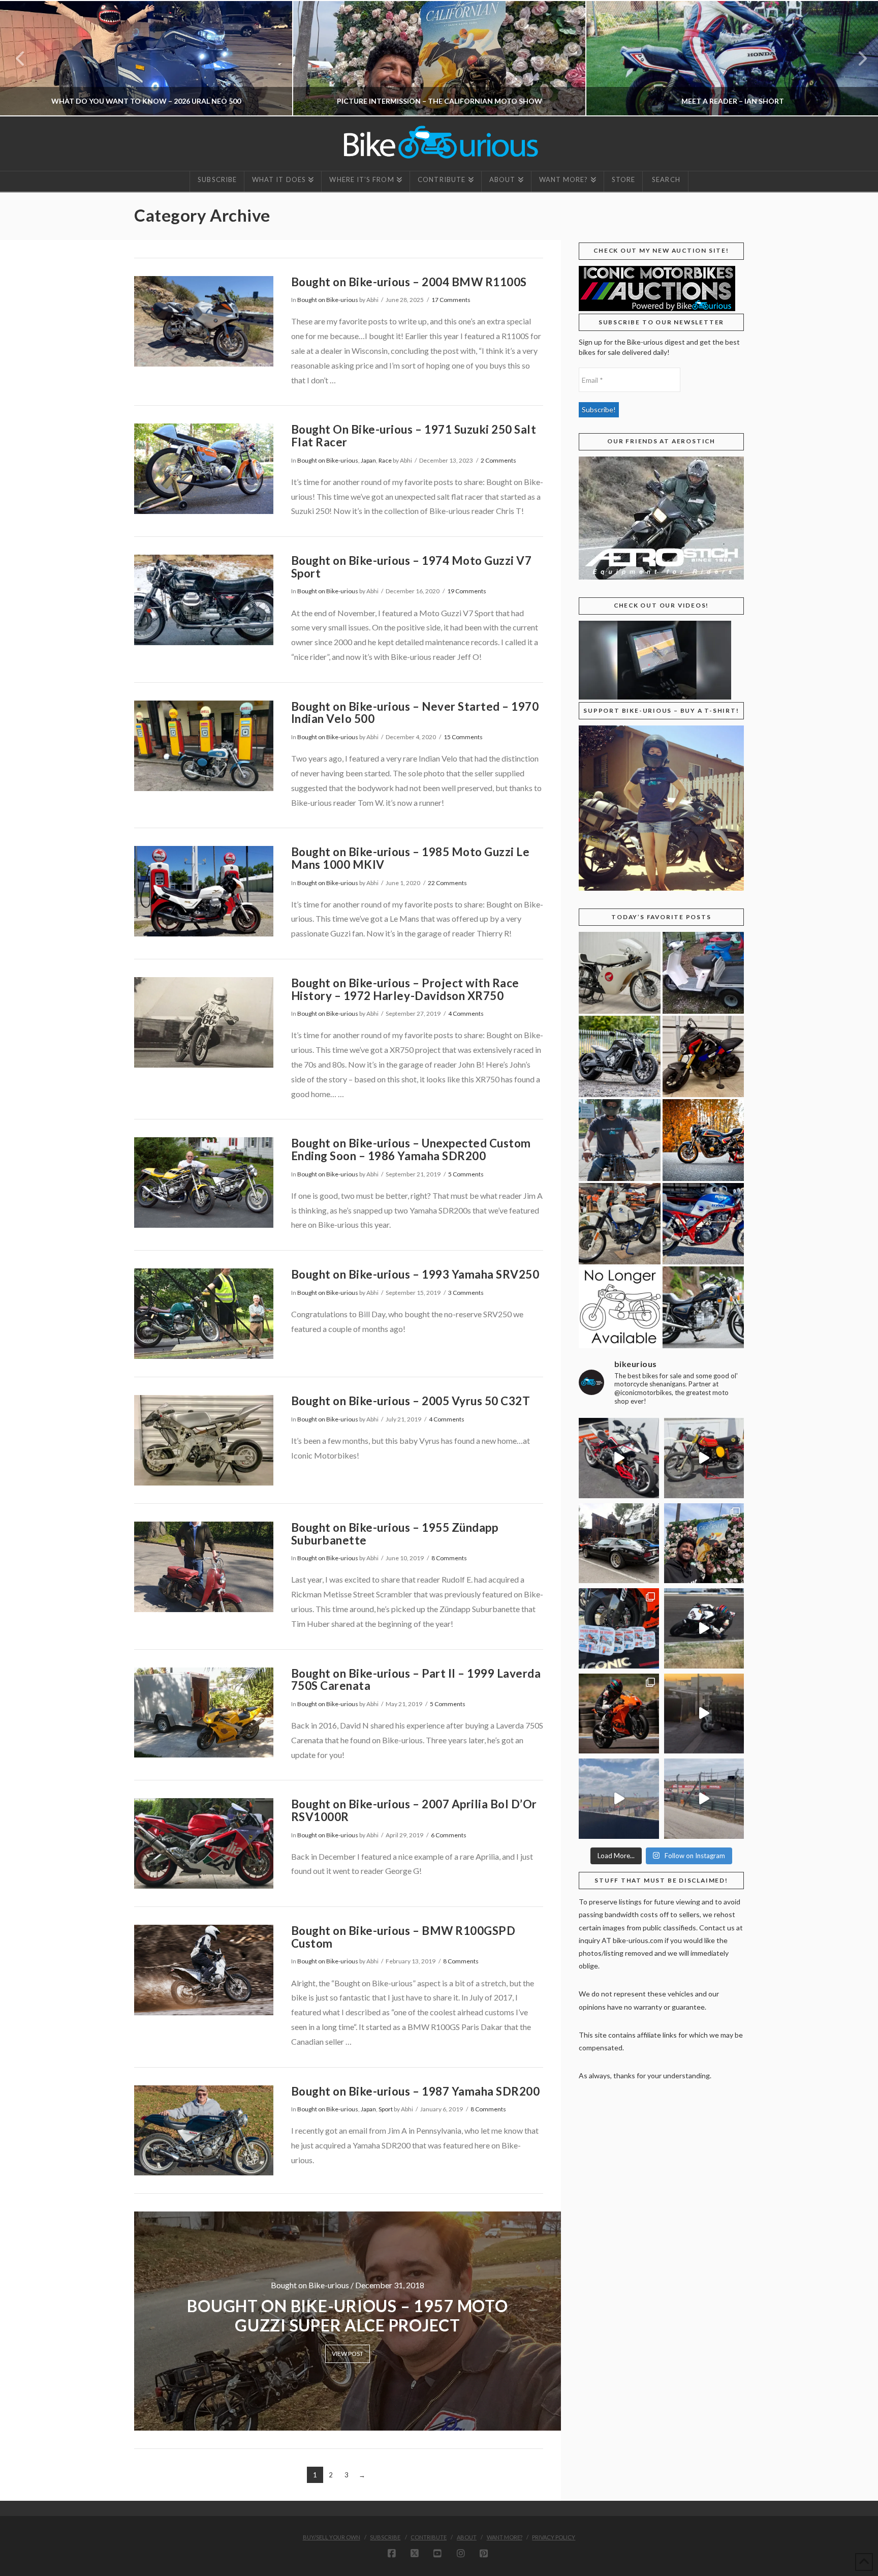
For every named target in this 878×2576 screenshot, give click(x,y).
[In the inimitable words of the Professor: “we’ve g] (619, 1458)
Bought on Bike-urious (328, 300)
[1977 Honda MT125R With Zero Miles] (620, 973)
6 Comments (449, 1835)
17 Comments (451, 300)
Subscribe (385, 2537)
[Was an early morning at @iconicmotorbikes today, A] (704, 1714)
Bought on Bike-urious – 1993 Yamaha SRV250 (415, 1274)
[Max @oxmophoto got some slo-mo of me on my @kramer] (704, 1628)
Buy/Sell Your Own (332, 2537)
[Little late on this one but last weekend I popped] (704, 1543)
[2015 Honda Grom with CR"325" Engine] (703, 1057)
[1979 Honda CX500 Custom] (703, 1307)
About (467, 2537)
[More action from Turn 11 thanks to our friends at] (704, 1799)
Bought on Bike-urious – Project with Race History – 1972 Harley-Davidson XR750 (405, 989)
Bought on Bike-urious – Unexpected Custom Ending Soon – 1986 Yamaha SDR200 (411, 1149)
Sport (386, 2109)
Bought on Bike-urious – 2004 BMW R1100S (409, 282)
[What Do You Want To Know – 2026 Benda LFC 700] (620, 1057)
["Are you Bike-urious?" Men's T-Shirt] (620, 1140)
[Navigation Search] (665, 181)
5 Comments (466, 1174)
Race (385, 460)
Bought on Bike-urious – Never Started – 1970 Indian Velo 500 (415, 713)
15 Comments (463, 737)
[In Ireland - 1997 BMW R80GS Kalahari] (620, 1224)
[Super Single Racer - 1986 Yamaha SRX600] (703, 1224)
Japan (368, 460)
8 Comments (449, 1558)
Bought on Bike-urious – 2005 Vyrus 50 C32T (411, 1401)
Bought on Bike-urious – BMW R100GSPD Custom (403, 1937)
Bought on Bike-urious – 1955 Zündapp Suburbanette (395, 1534)
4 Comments (466, 1013)
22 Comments (447, 883)
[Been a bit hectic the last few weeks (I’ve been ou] (619, 1628)
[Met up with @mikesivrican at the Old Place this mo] (619, 1543)
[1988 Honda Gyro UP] (703, 973)
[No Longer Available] (620, 1307)
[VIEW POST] (204, 321)
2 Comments (498, 460)
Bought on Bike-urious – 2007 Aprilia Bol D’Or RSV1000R (414, 1810)
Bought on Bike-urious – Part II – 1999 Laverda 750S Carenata (416, 1680)
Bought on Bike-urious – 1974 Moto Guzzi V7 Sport (412, 567)
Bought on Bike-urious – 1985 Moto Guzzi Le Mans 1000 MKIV (411, 858)
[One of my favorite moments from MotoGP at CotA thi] (619, 1799)
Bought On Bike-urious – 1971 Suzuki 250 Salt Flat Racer (414, 436)
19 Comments (467, 591)
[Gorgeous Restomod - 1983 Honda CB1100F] (703, 1140)
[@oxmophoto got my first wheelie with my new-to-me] (619, 1714)
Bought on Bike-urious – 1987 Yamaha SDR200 (416, 2091)
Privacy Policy (554, 2537)
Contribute (429, 2537)
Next (856, 58)
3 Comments (466, 1293)
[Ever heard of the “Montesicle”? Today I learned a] (704, 1458)
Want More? (505, 2537)
